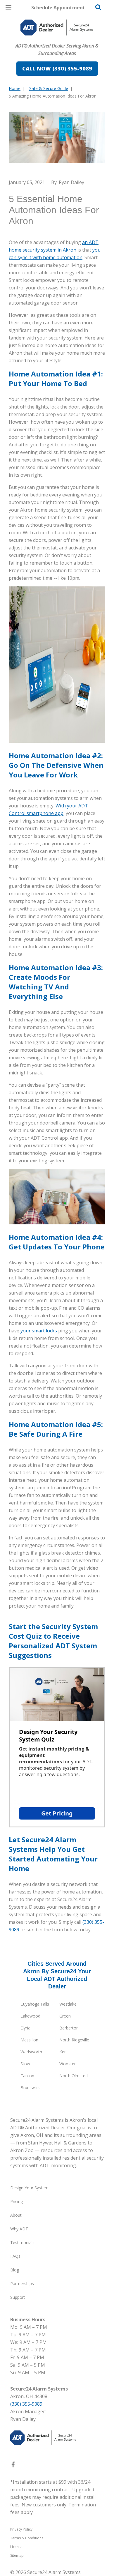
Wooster (68, 2064)
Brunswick (30, 2088)
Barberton (69, 2028)
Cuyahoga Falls (35, 2004)
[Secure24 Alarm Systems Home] (57, 28)
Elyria (25, 2028)
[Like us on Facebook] (13, 2466)
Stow (25, 2064)
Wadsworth (31, 2052)
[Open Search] (98, 7)
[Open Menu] (8, 8)
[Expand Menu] (62, 41)
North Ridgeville (74, 2040)
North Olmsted (74, 2076)
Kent (64, 2052)
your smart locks (39, 1331)
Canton (27, 2076)
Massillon (29, 2040)
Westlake (68, 2004)
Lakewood (30, 2016)
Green (65, 2016)
